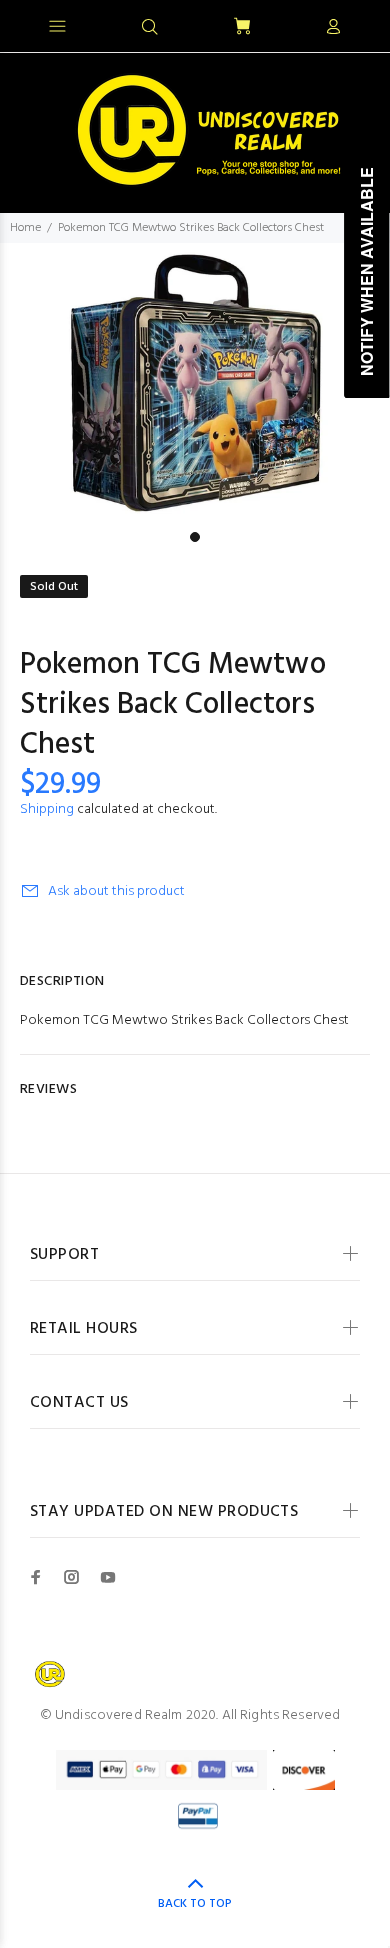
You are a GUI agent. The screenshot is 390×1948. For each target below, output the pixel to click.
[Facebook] (36, 1577)
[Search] (150, 28)
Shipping (47, 809)
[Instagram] (72, 1577)
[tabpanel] (195, 382)
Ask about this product (116, 891)
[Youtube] (108, 1577)
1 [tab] (195, 537)
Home (25, 228)
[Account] (333, 28)
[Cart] (242, 27)
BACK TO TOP (195, 1904)
